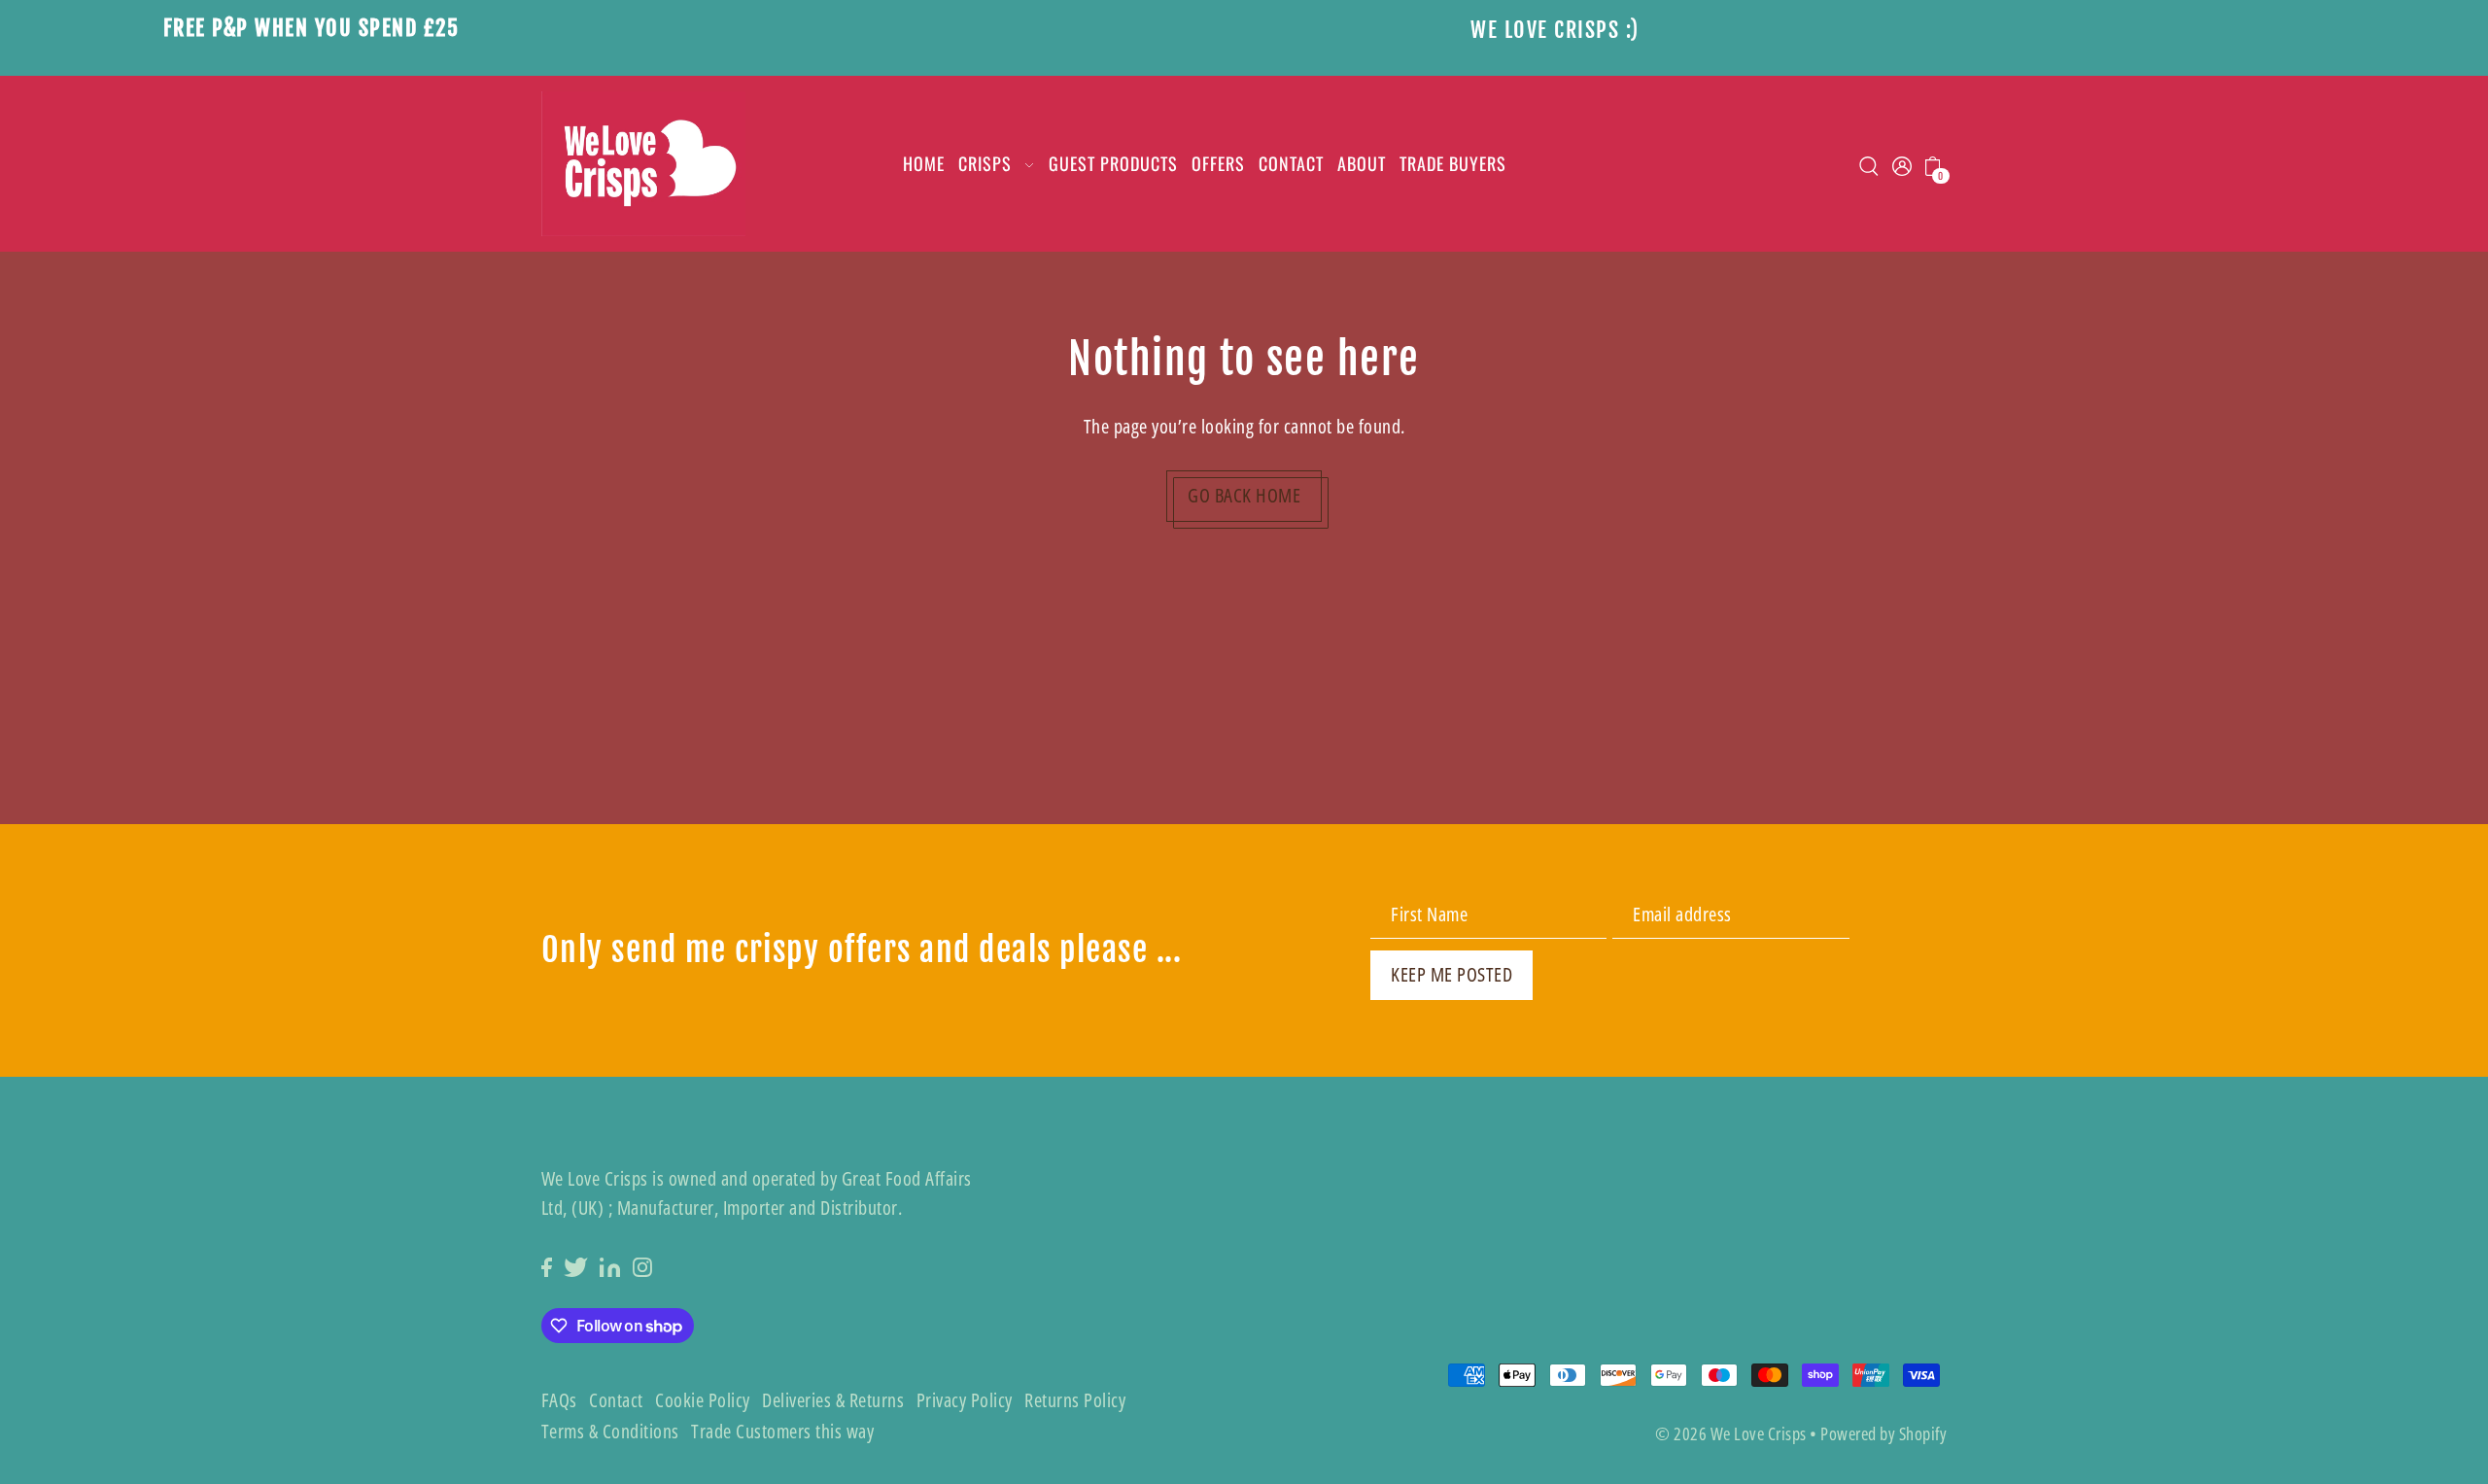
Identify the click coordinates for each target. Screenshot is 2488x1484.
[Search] (1870, 164)
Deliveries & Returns (833, 1400)
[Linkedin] (610, 1266)
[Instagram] (642, 1266)
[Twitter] (576, 1266)
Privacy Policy (965, 1400)
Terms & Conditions (610, 1431)
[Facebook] (547, 1266)
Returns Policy (1075, 1400)
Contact (616, 1400)
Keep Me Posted (1451, 974)
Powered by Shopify (1883, 1433)
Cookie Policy (703, 1400)
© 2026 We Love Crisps (1731, 1433)
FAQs (559, 1400)
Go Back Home (1244, 495)
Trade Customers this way (782, 1431)
